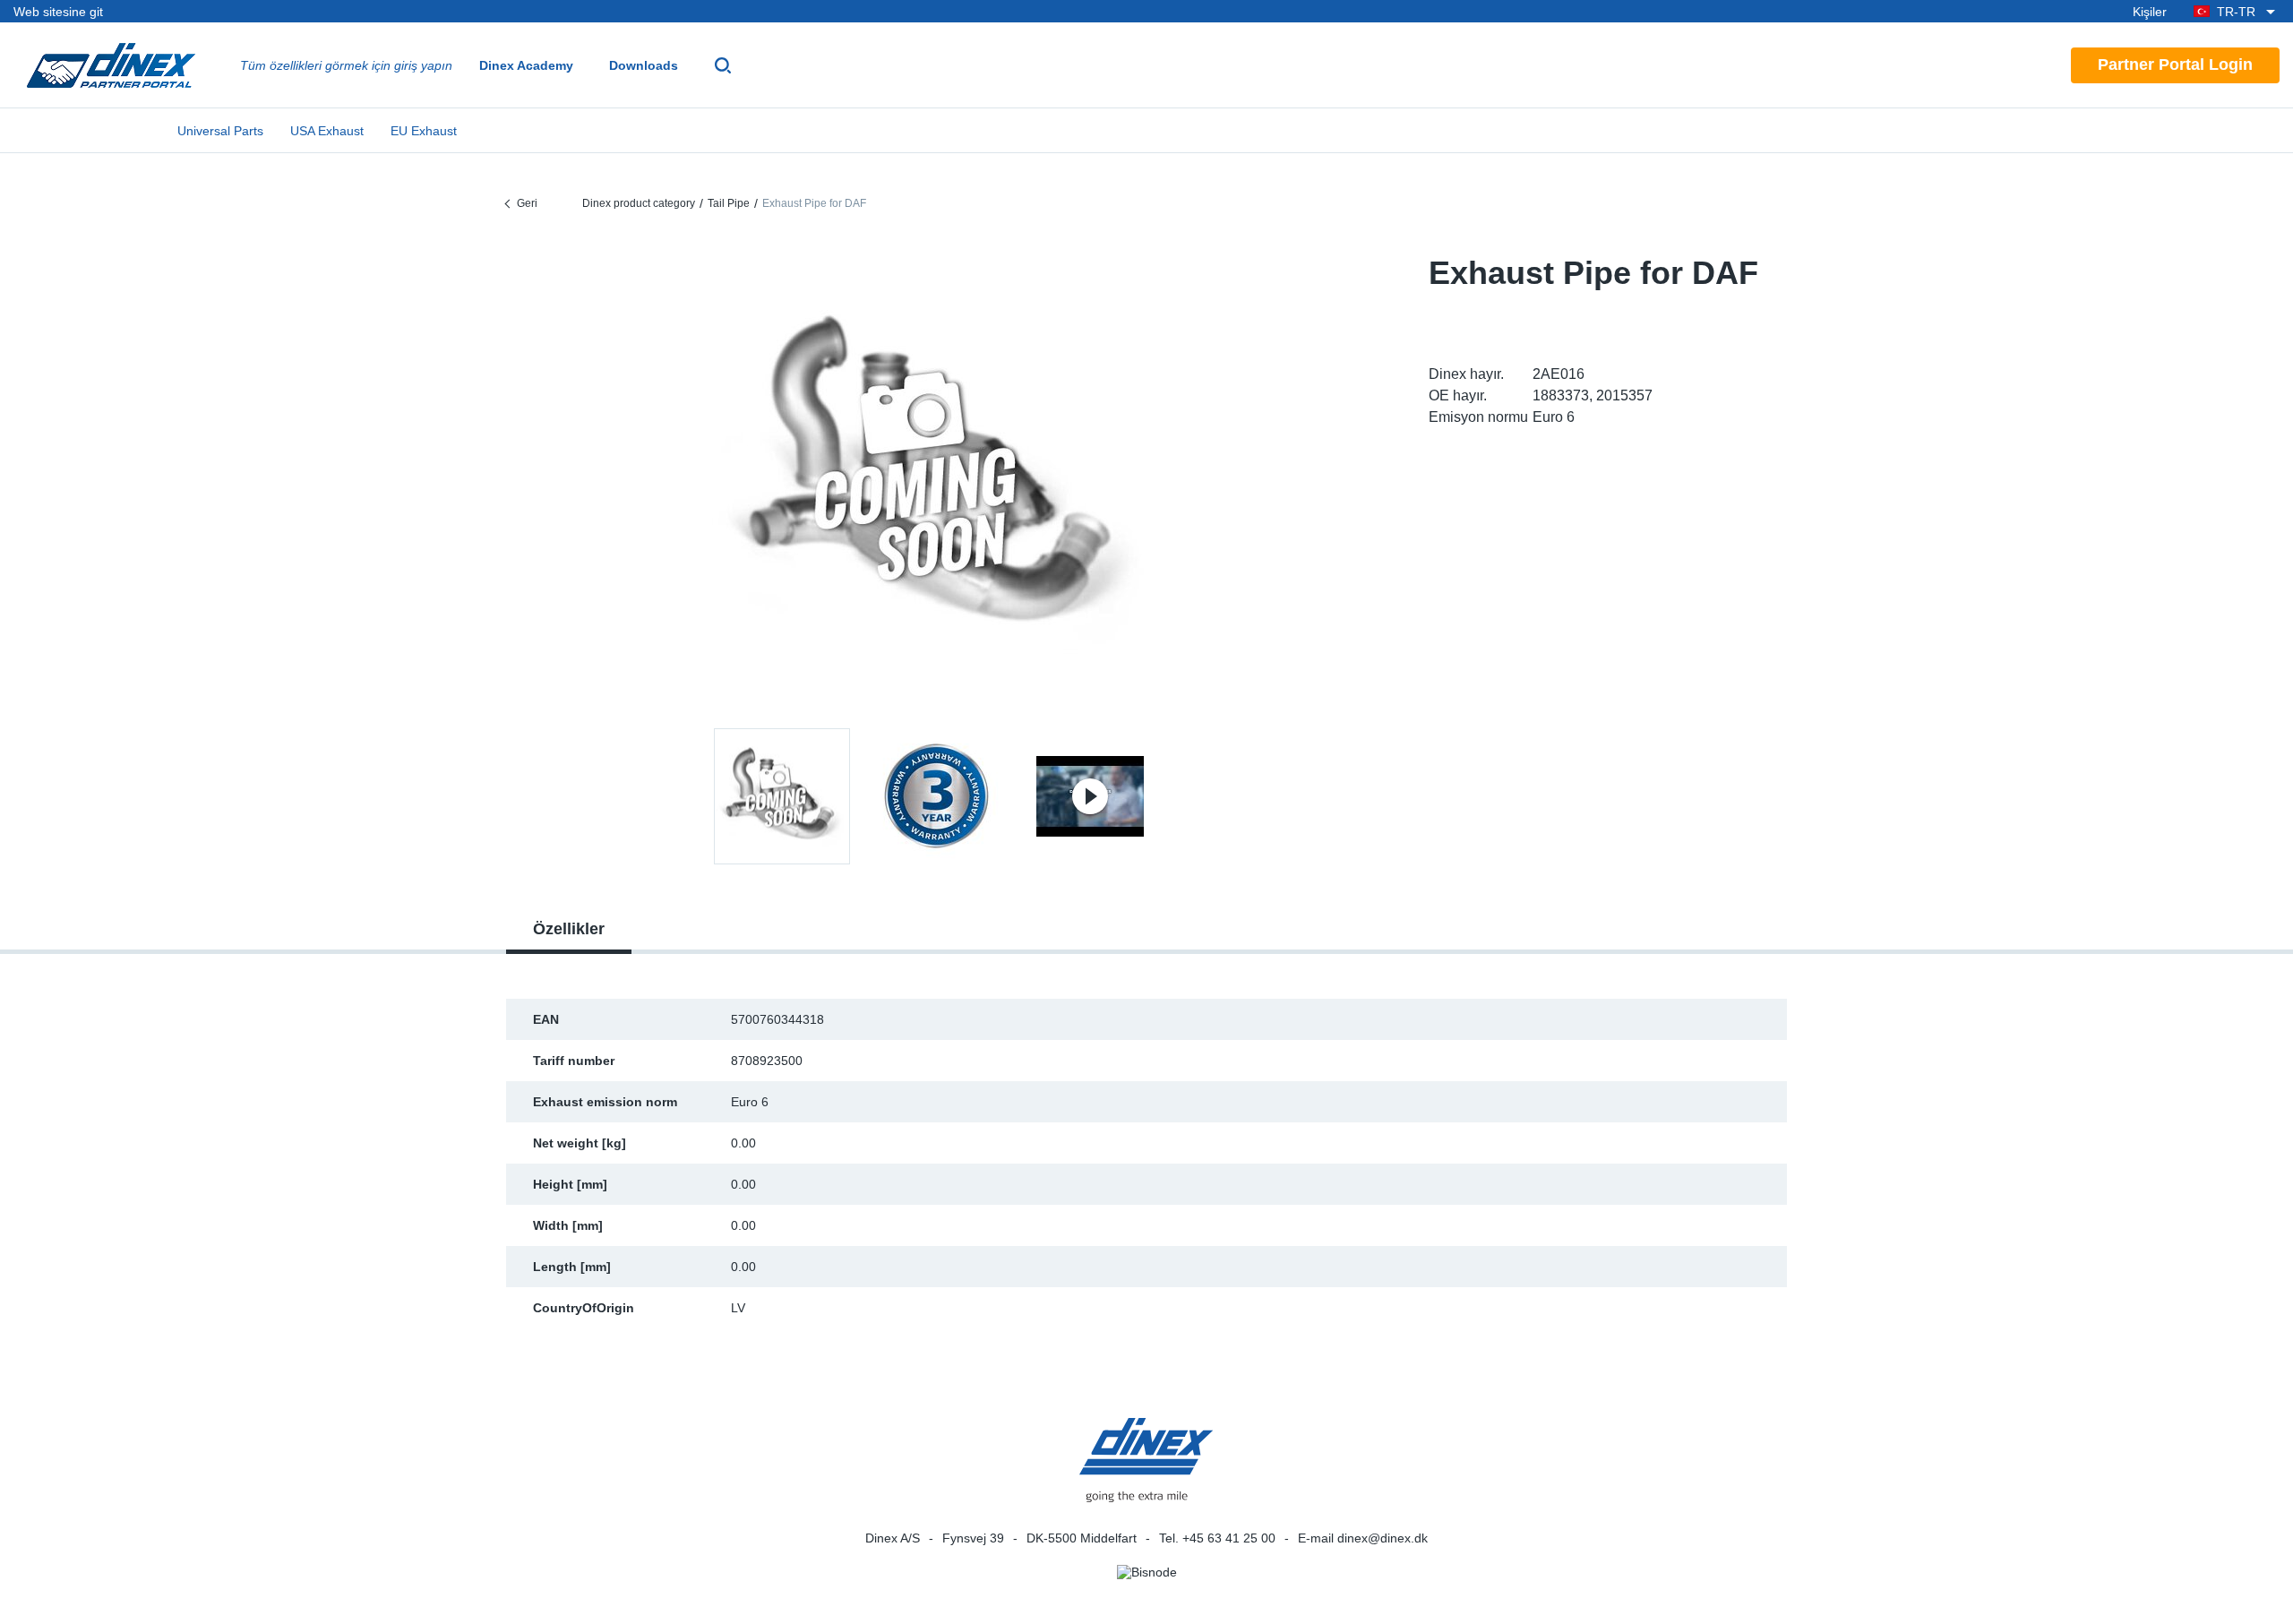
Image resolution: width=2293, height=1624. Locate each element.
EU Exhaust (424, 131)
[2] (1090, 796)
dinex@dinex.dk (1383, 1538)
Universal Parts (220, 131)
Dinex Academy (526, 65)
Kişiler (2150, 12)
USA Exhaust (327, 131)
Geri (527, 203)
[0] (936, 478)
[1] (936, 796)
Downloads (644, 65)
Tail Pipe (729, 203)
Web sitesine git (58, 12)
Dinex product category (639, 203)
